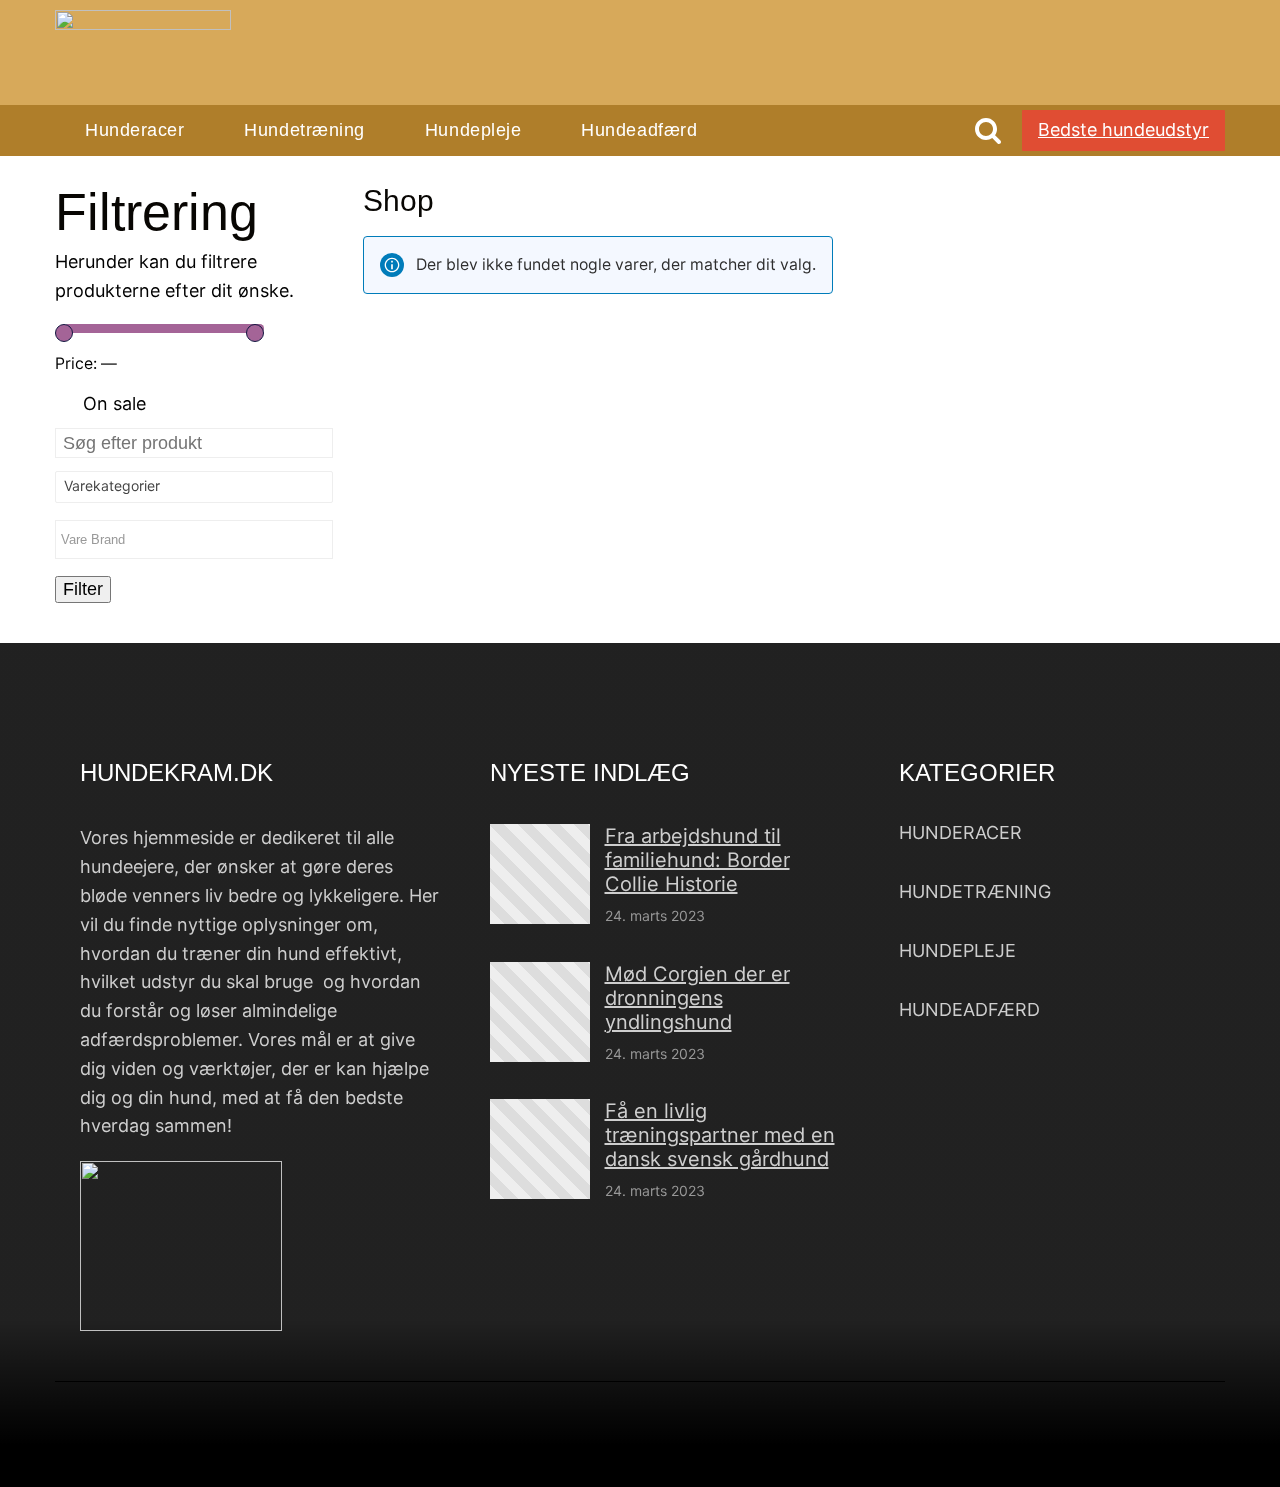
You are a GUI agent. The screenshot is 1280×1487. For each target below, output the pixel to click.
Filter (83, 589)
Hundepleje (473, 130)
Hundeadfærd (639, 130)
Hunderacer (134, 130)
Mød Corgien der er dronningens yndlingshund (697, 998)
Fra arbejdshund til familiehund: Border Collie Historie (697, 860)
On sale (114, 403)
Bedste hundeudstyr (1123, 129)
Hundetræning (304, 130)
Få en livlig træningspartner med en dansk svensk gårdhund (720, 1135)
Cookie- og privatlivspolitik (916, 1451)
